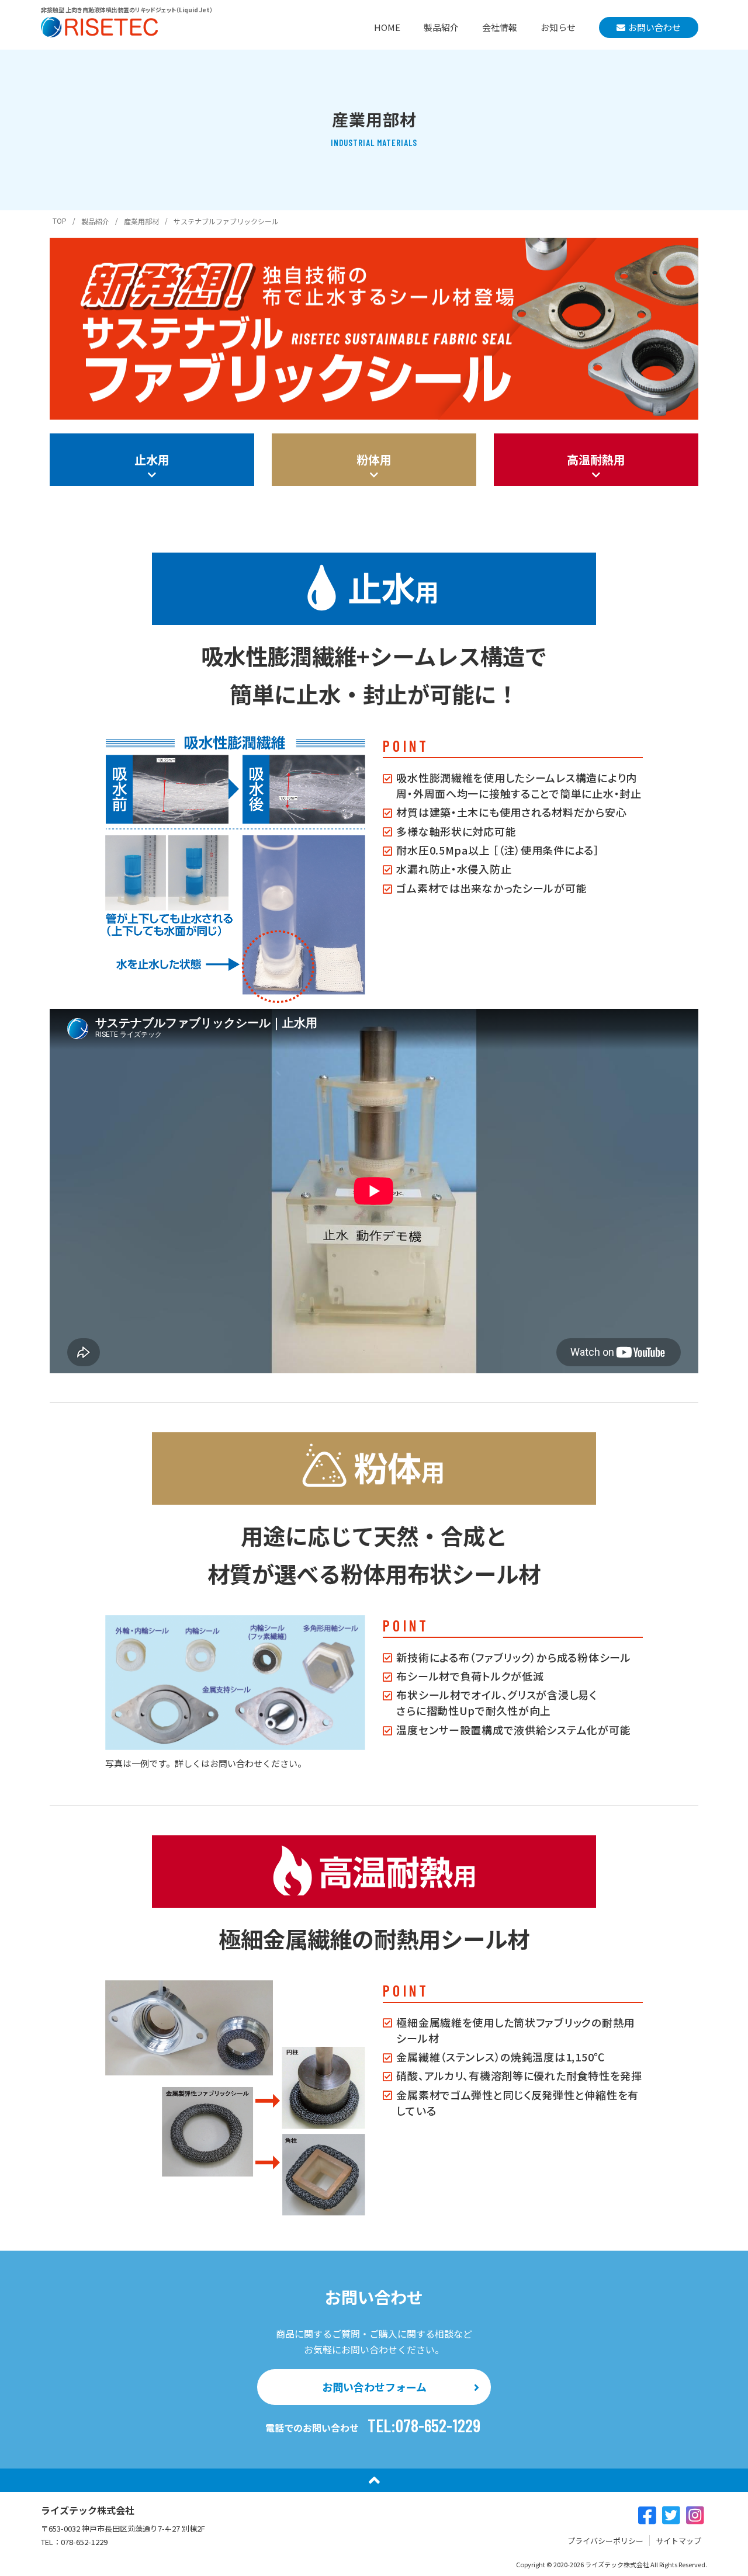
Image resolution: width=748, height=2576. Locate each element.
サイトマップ (678, 2541)
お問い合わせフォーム (374, 2387)
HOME (387, 27)
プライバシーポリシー (605, 2541)
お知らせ (558, 27)
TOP (60, 221)
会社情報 (500, 27)
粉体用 (374, 459)
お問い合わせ (654, 27)
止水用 (152, 459)
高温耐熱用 (596, 459)
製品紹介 (441, 27)
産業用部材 (141, 221)
